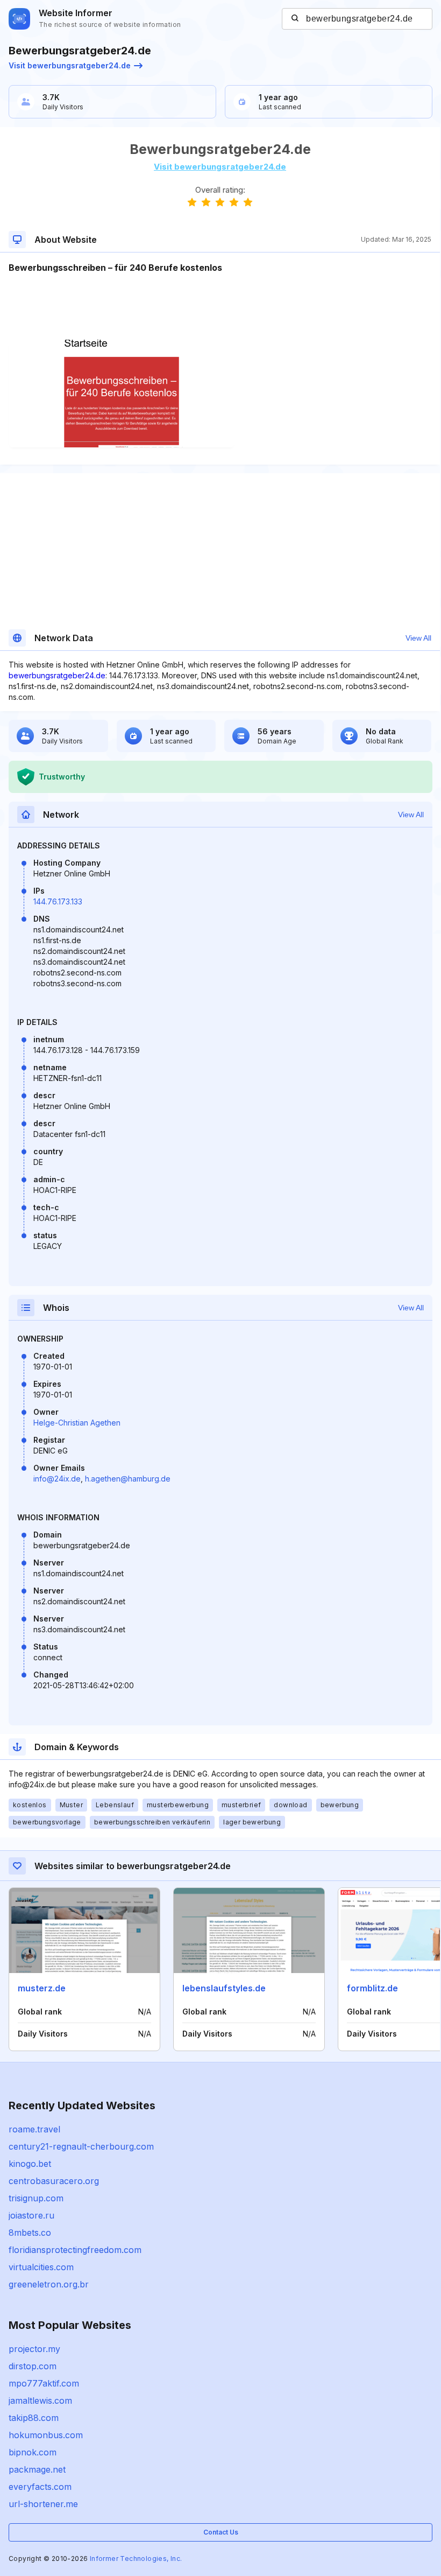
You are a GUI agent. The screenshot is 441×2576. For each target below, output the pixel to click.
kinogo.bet (30, 2164)
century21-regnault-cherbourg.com (81, 2146)
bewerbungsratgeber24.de (57, 675)
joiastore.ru (31, 2215)
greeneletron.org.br (49, 2284)
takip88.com (34, 2418)
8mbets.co (30, 2233)
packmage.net (37, 2469)
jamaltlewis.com (40, 2400)
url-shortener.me (43, 2504)
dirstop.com (33, 2366)
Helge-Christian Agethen (77, 1423)
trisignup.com (36, 2198)
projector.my (34, 2349)
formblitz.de (372, 1988)
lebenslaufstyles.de (224, 1988)
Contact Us (221, 2532)
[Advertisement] (220, 307)
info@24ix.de (57, 1479)
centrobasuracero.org (54, 2181)
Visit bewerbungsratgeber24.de (70, 65)
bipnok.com (33, 2452)
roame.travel (34, 2129)
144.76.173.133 (58, 901)
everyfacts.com (40, 2487)
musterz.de (42, 1988)
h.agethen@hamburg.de (128, 1479)
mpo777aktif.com (44, 2383)
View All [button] (418, 638)
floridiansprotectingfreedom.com (75, 2250)
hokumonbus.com (46, 2435)
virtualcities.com (41, 2267)
